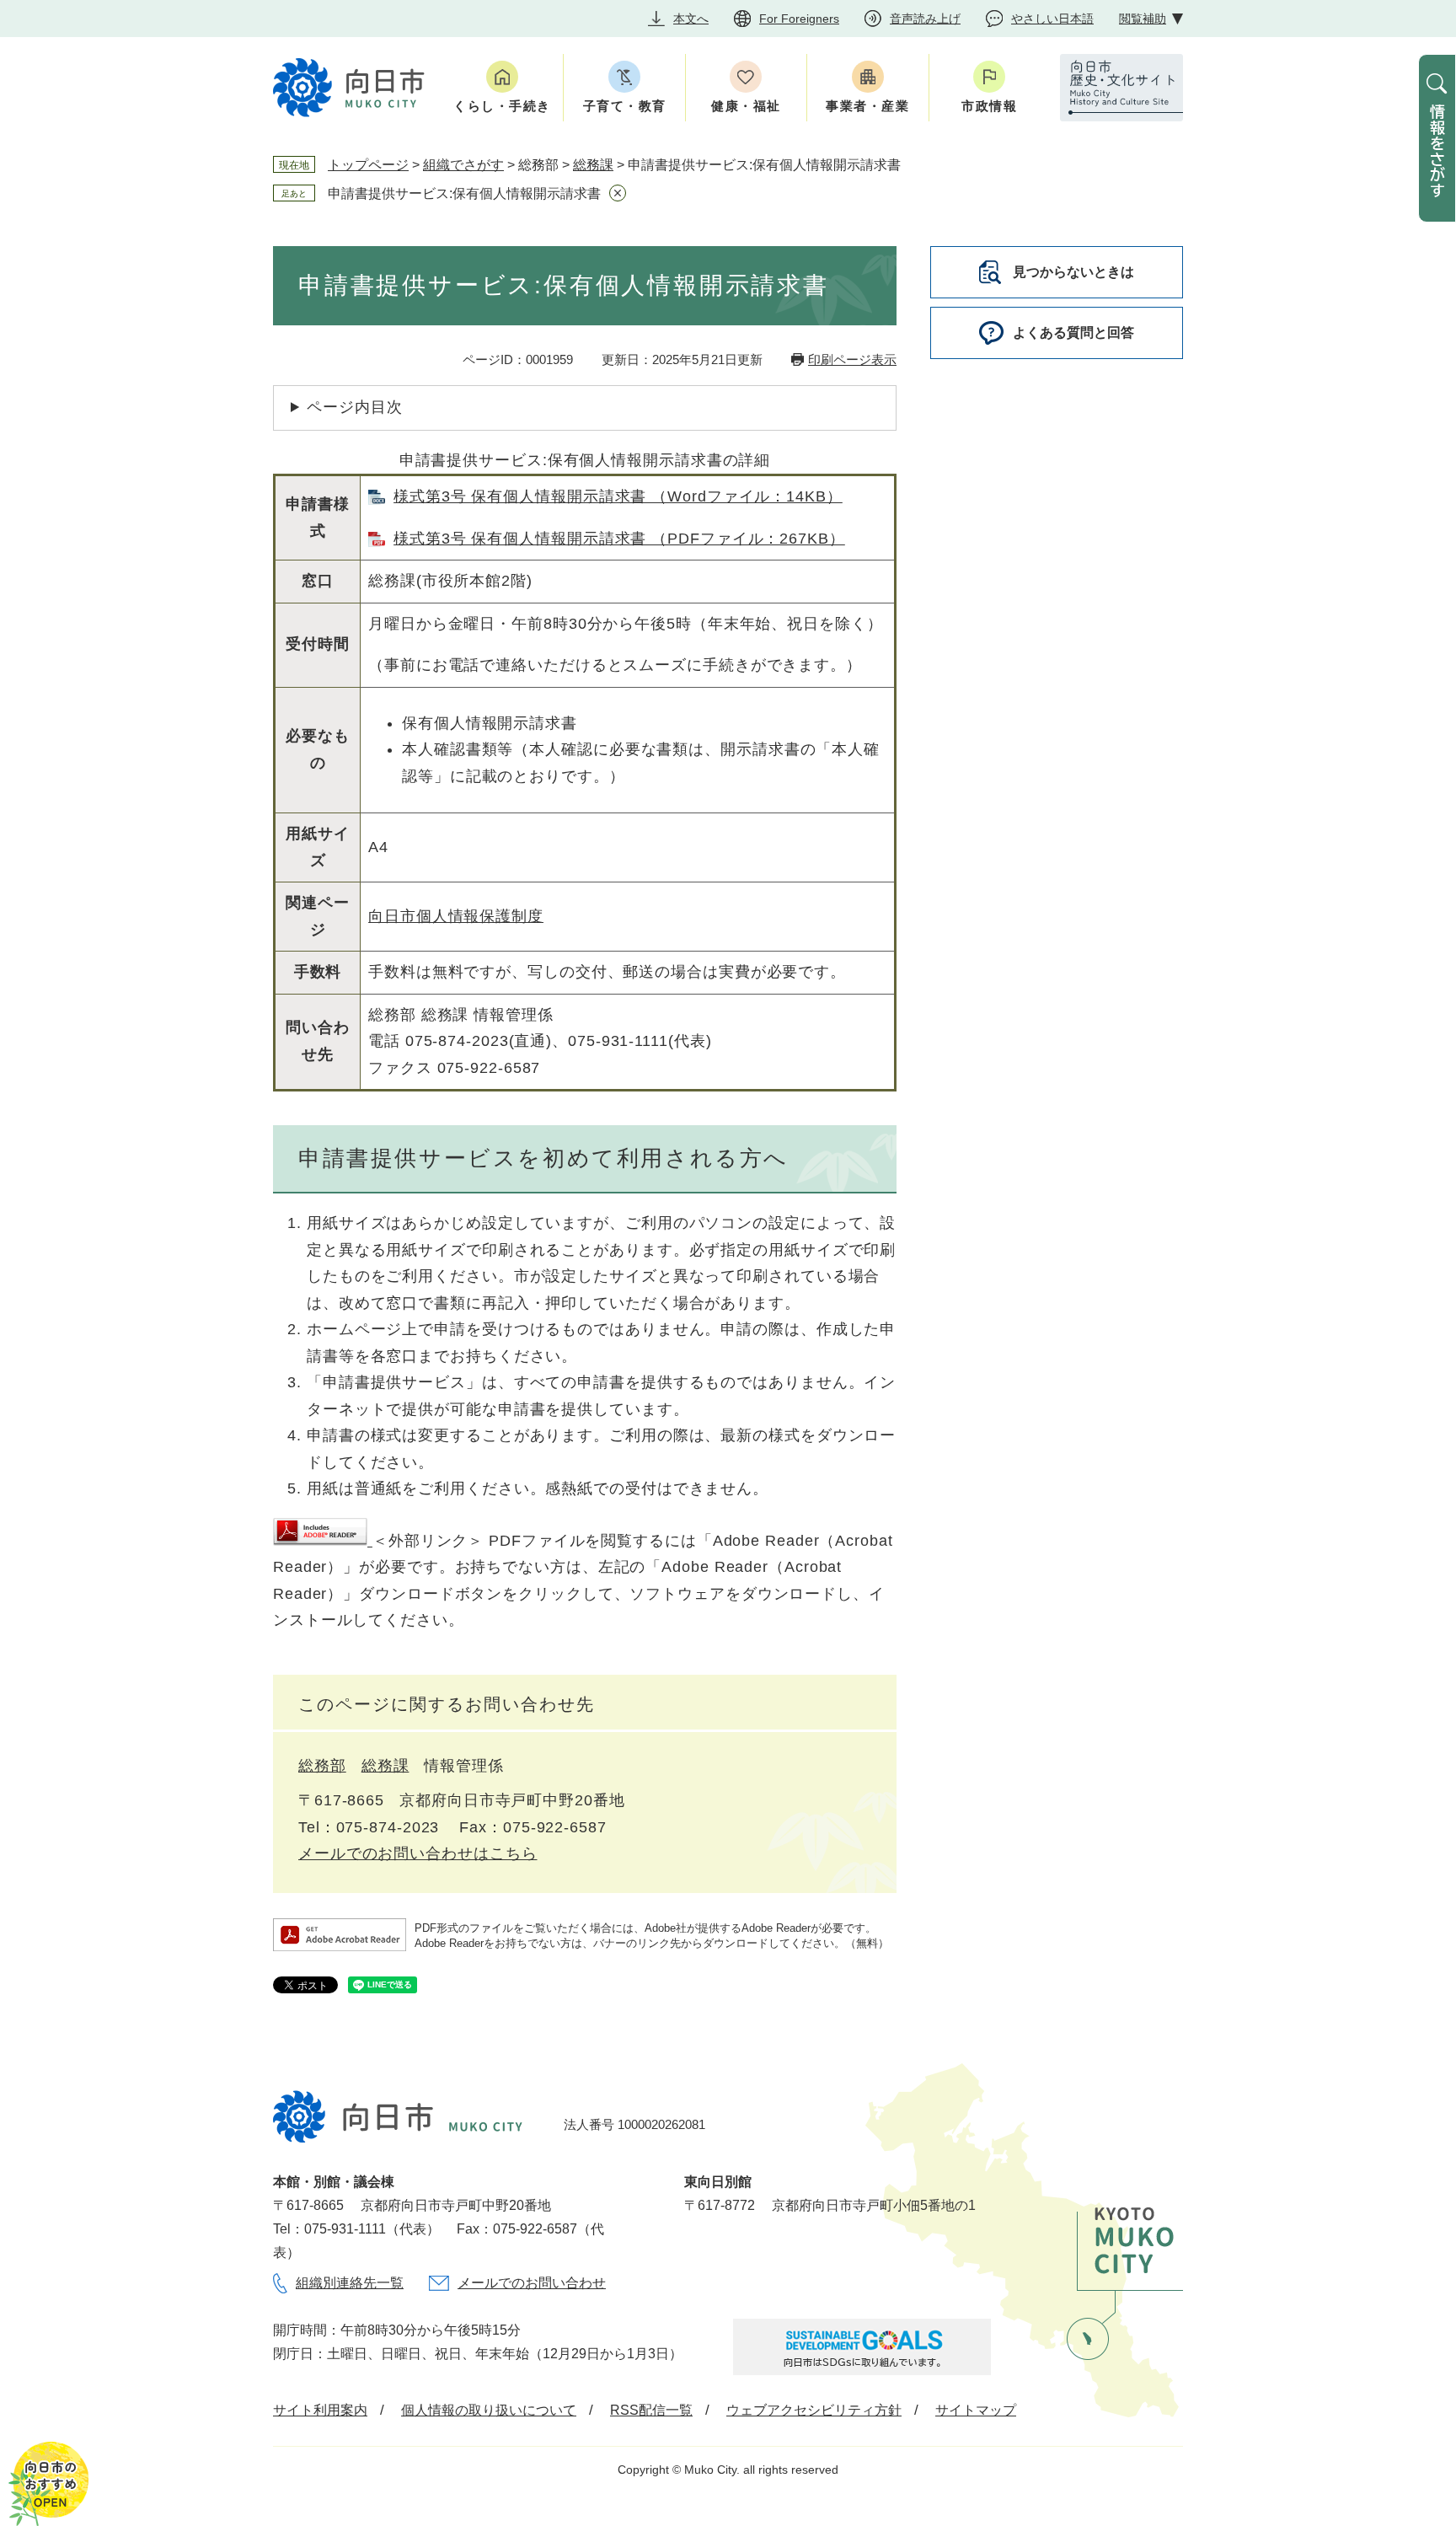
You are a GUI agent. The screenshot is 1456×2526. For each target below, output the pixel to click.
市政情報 (989, 106)
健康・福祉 (746, 106)
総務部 (322, 1766)
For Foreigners (799, 19)
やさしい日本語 (1052, 19)
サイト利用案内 (320, 2410)
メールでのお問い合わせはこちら (418, 1853)
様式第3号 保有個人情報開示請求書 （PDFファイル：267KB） (619, 539)
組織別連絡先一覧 (350, 2283)
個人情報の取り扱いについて (489, 2410)
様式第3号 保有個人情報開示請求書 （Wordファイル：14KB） (618, 496)
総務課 (593, 165)
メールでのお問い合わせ (532, 2283)
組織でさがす (463, 165)
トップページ (368, 165)
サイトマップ (976, 2410)
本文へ (691, 19)
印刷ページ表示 (852, 359)
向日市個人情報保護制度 (456, 916)
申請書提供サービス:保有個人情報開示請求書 (464, 193)
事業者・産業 (867, 106)
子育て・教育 (625, 106)
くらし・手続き (502, 106)
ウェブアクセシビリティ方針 (814, 2410)
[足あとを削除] (618, 193)
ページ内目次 (354, 407)
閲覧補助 (1143, 19)
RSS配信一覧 (651, 2410)
